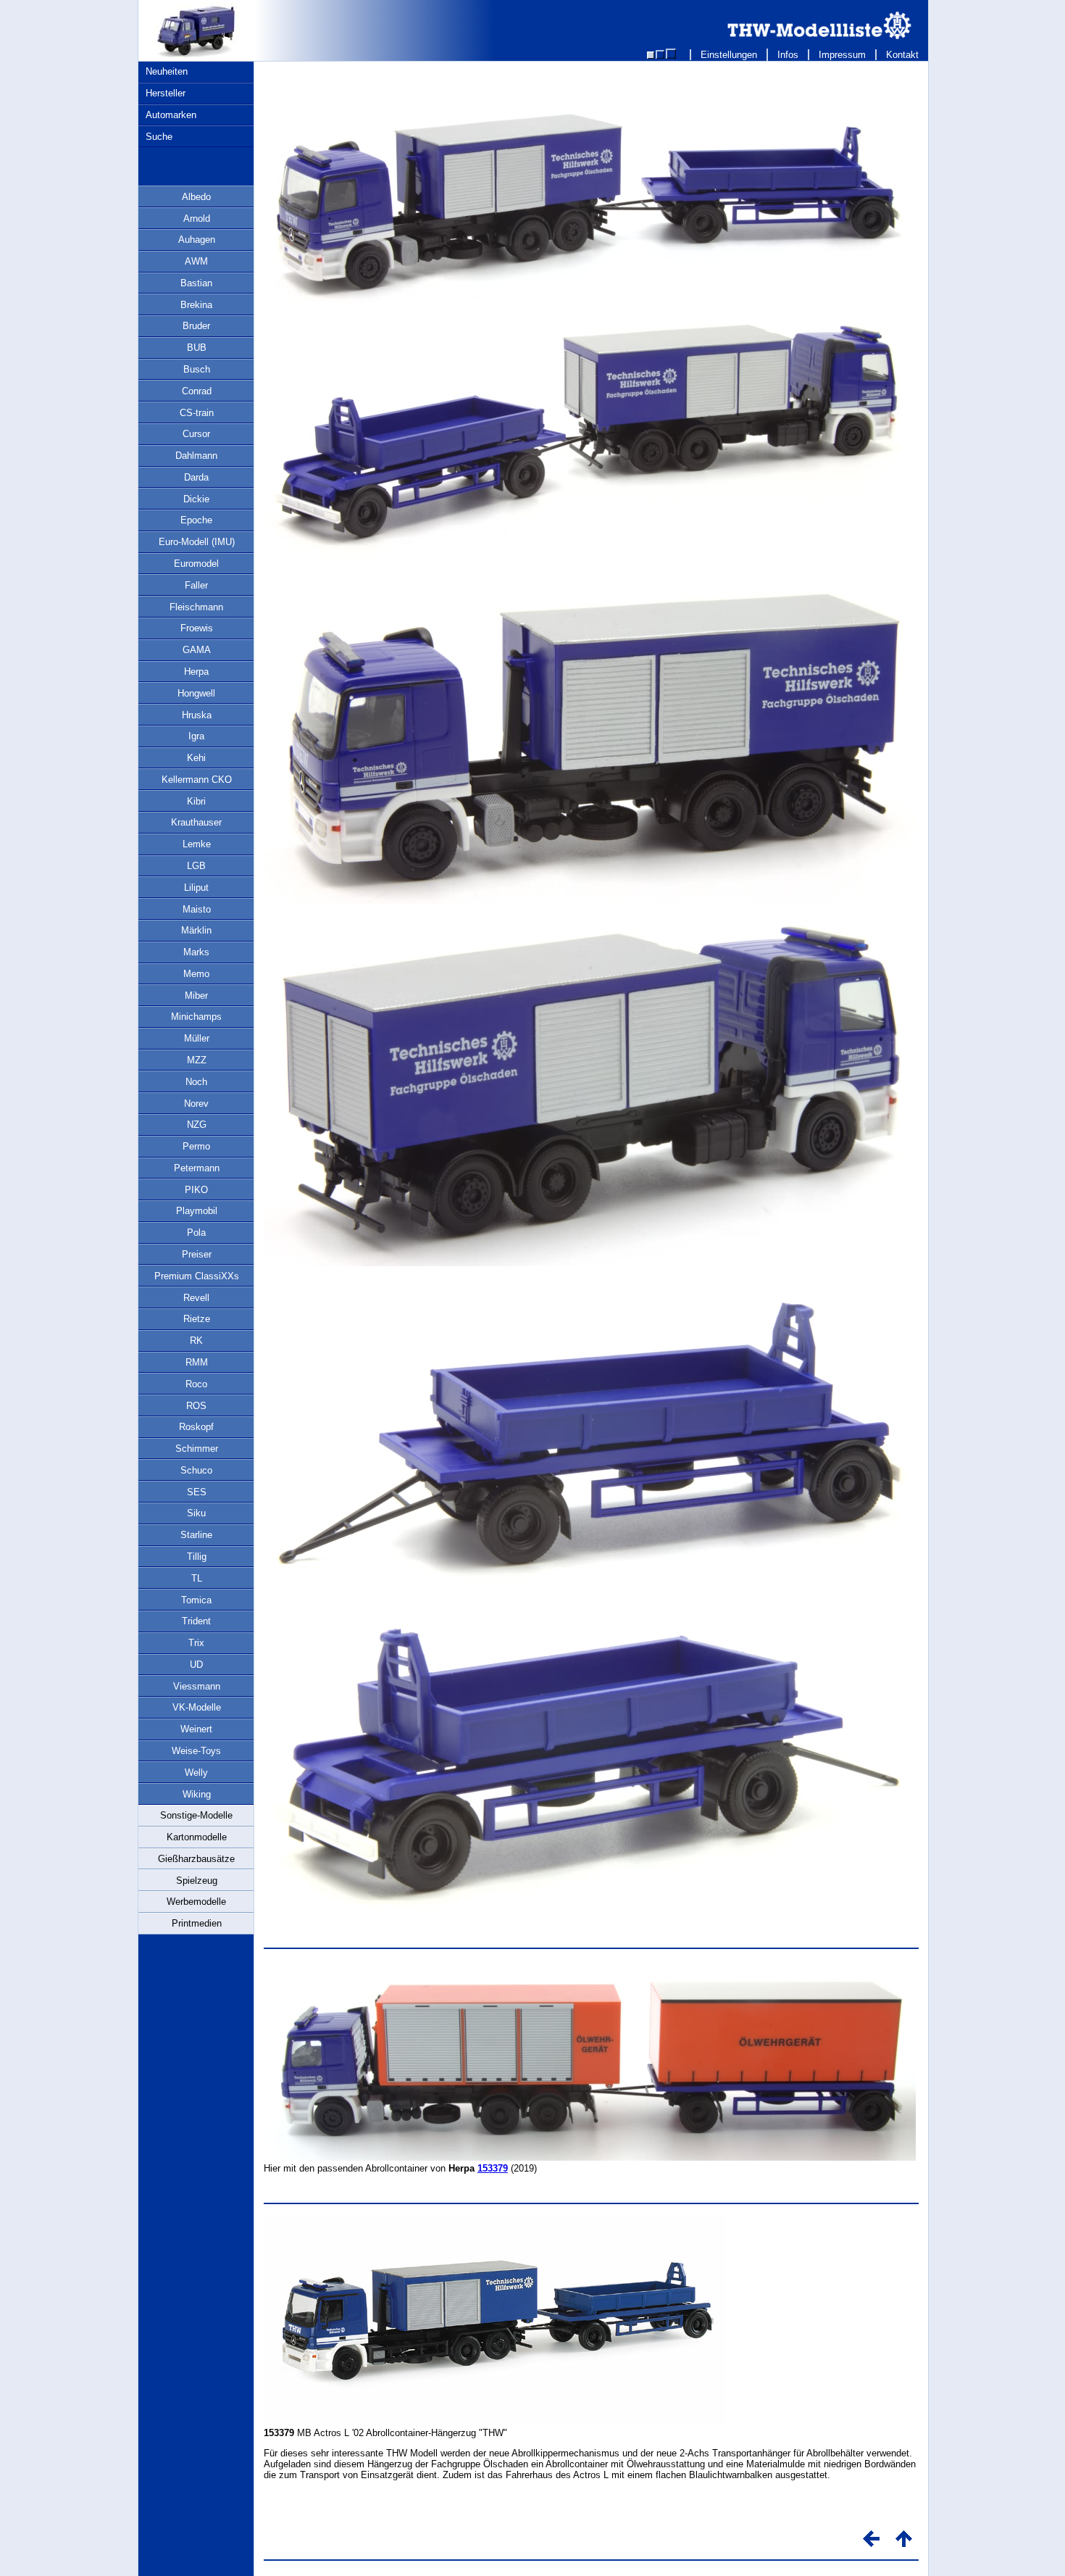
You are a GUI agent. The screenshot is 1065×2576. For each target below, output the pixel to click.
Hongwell (196, 693)
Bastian (196, 283)
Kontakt (902, 55)
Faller (196, 585)
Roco (196, 1384)
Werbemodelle (196, 1902)
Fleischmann (196, 607)
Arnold (197, 219)
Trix (196, 1643)
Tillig (197, 1557)
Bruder (196, 326)
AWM (196, 261)
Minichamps (196, 1017)
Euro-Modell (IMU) (197, 542)
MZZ (197, 1060)
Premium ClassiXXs (197, 1276)
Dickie (196, 499)
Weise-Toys (196, 1751)
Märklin (196, 930)
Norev (196, 1104)
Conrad (197, 391)
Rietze (197, 1319)
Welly (196, 1773)
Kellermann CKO (197, 780)
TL (197, 1578)
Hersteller (166, 93)
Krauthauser (196, 822)
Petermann (197, 1168)
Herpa (196, 672)
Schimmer (197, 1449)
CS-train (197, 413)
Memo (196, 974)
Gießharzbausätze (196, 1859)
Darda (196, 477)
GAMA (197, 650)
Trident (196, 1621)
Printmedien (197, 1923)
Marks (196, 952)
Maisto (197, 909)
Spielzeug (197, 1881)
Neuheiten (167, 71)
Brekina (196, 305)
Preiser (197, 1254)
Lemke (197, 844)
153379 (493, 2168)
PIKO (196, 1190)
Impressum (842, 55)
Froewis (197, 628)
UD (196, 1665)
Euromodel (196, 564)
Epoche (196, 520)
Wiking (197, 1794)
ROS (196, 1406)
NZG (197, 1125)
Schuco (196, 1470)
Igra (196, 736)
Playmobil (197, 1211)
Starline (196, 1535)
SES (197, 1492)
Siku (196, 1513)
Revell (196, 1298)
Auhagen (197, 240)
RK (196, 1341)
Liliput (196, 888)
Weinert (196, 1729)
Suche (159, 137)
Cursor (196, 434)
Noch (196, 1082)
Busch (197, 369)
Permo (196, 1146)
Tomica (196, 1600)
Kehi (196, 758)
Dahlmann (196, 456)
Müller (197, 1038)
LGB (196, 866)
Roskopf (196, 1427)
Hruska (197, 715)
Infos (788, 55)
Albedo (196, 197)
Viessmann (197, 1686)
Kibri (196, 801)
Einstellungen (729, 55)
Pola (196, 1233)
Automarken (171, 115)
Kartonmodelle (197, 1837)
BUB (197, 348)
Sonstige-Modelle (196, 1815)
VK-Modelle (197, 1707)
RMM (197, 1362)
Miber (196, 996)
